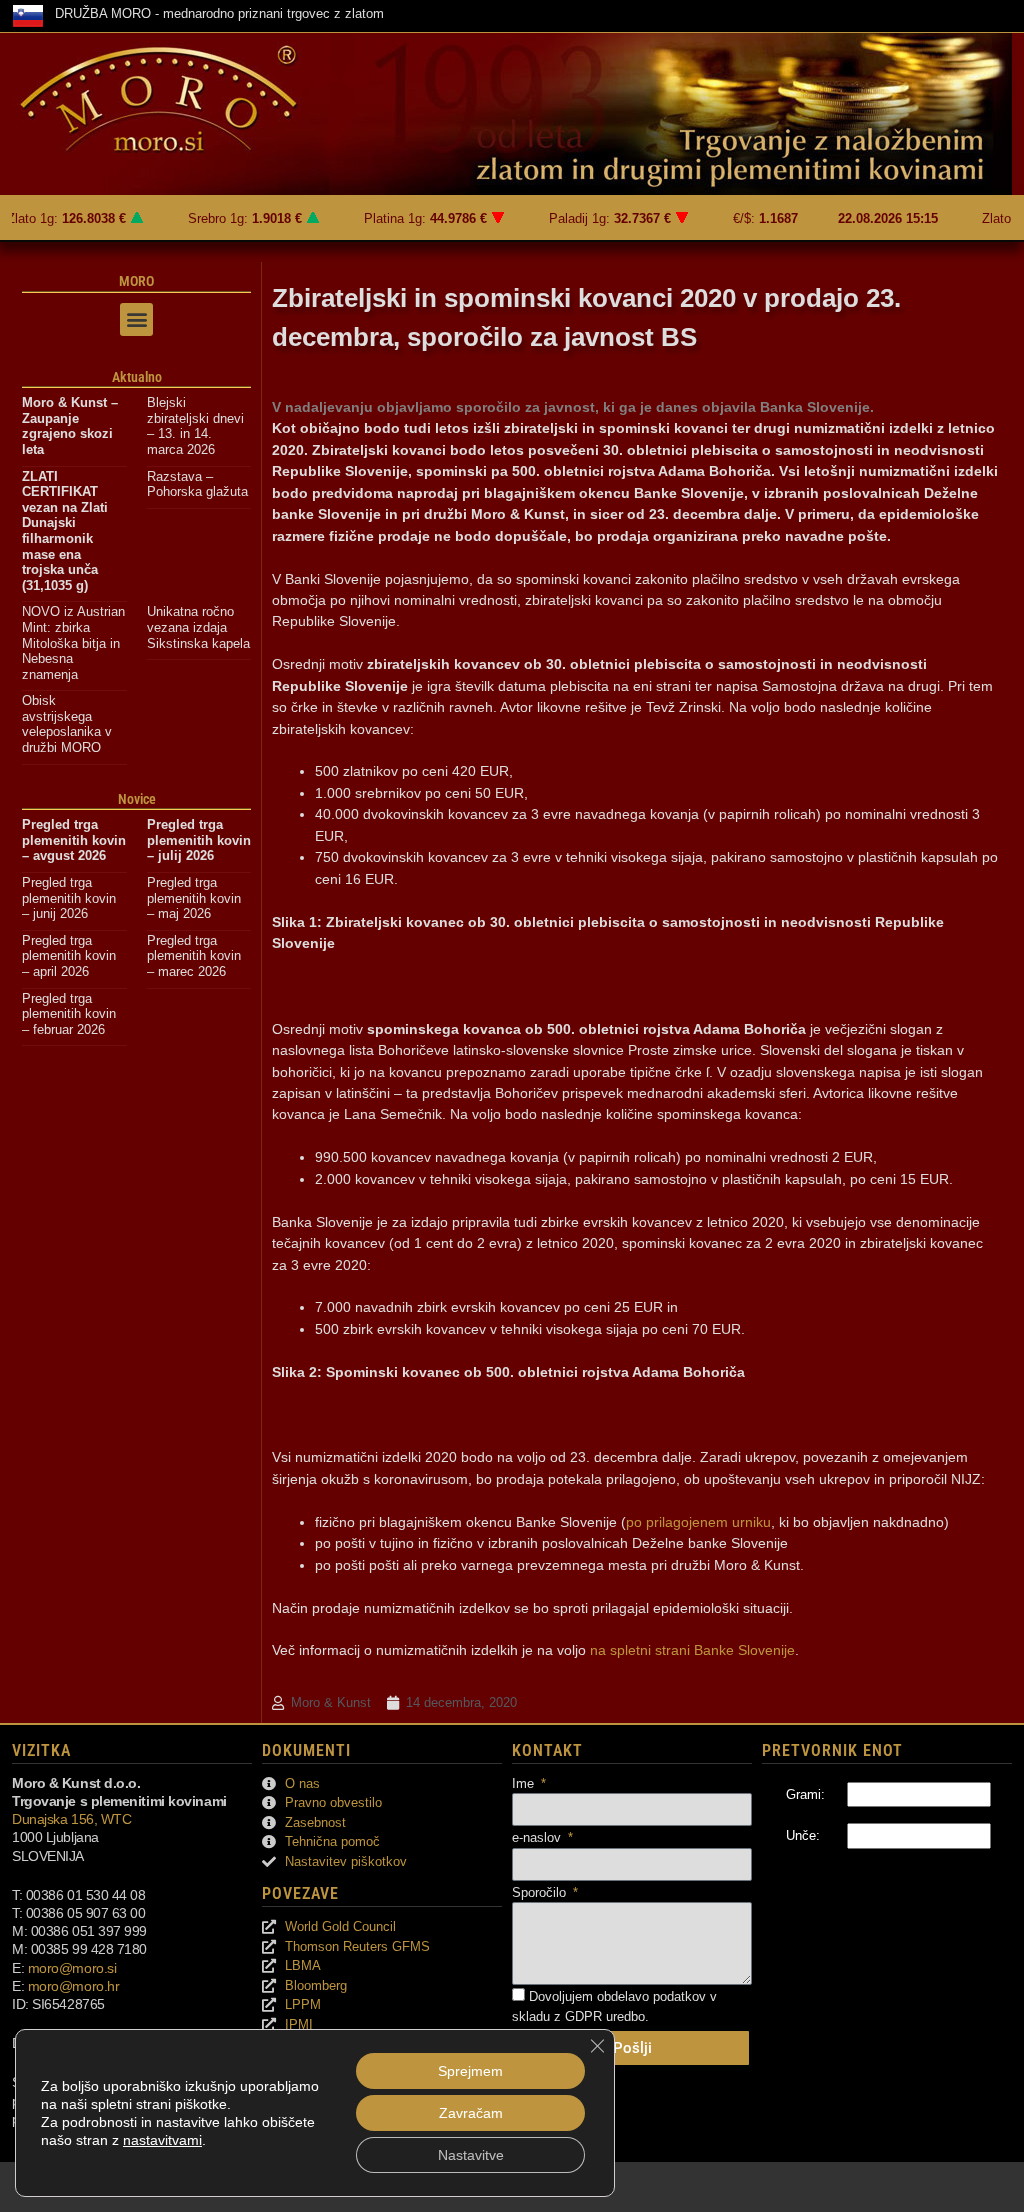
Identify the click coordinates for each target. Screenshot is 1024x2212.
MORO (136, 281)
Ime (525, 1783)
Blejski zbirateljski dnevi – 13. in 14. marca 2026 (195, 426)
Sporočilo (541, 1892)
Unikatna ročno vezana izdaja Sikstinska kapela (198, 627)
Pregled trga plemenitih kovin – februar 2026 (69, 1014)
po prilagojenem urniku (698, 1522)
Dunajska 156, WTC (71, 1819)
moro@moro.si (72, 1968)
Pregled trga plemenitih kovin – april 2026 (69, 956)
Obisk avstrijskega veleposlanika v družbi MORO (67, 724)
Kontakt (547, 1750)
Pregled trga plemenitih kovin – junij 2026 (69, 898)
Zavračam (471, 2113)
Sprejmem (470, 2071)
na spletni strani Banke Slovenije (692, 1650)
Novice (137, 799)
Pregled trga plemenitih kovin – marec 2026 (194, 956)
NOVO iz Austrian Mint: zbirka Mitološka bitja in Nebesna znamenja (73, 642)
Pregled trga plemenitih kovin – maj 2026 (194, 898)
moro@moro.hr (74, 1986)
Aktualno (137, 377)
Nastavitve (471, 2155)
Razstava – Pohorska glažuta (197, 484)
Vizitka (41, 1750)
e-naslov (538, 1837)
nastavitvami (162, 2140)
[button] (136, 319)
